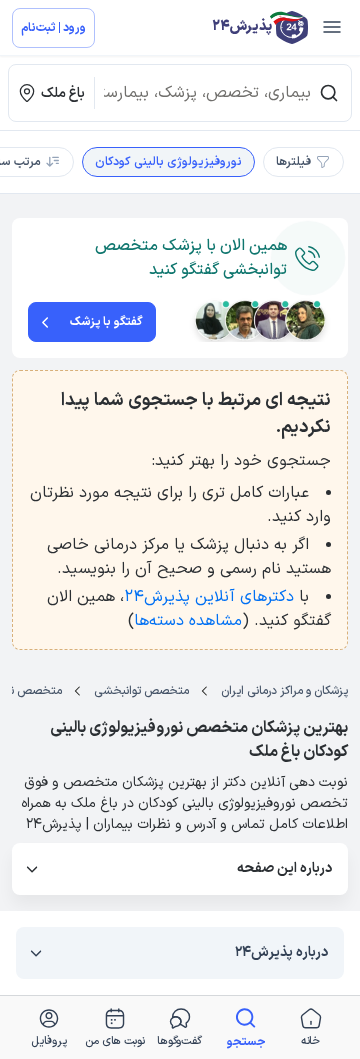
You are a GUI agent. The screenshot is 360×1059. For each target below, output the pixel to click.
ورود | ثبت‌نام (53, 28)
